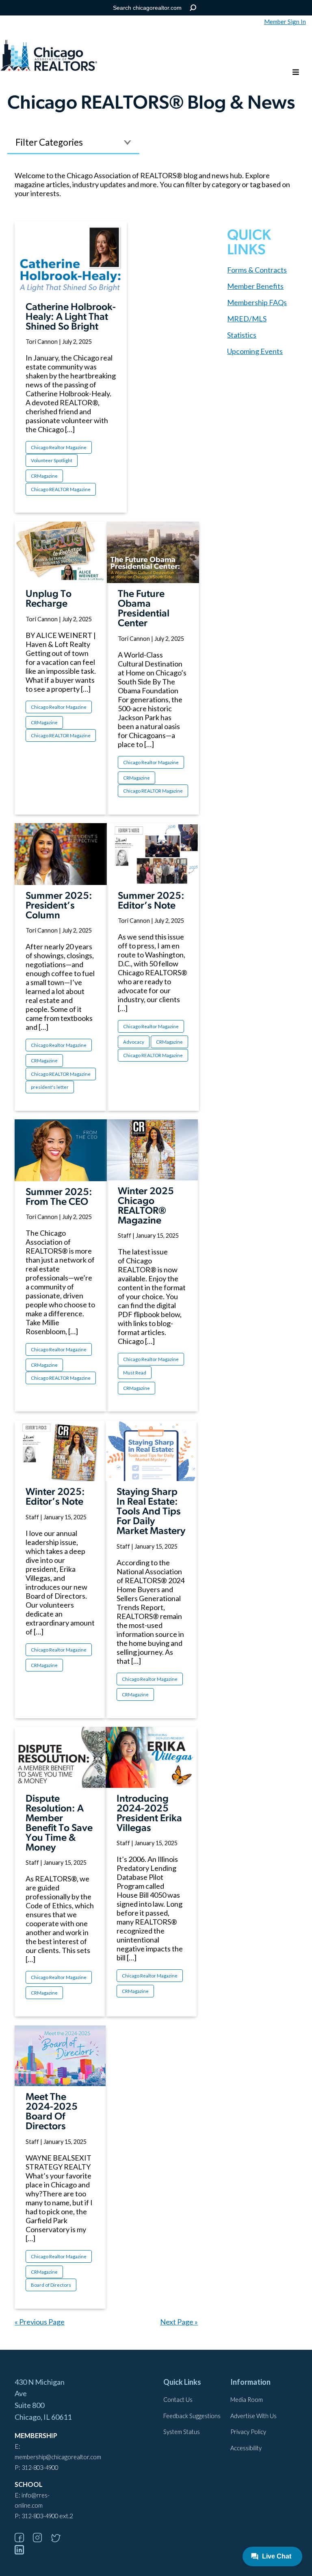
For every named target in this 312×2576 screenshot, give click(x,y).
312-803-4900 (40, 2468)
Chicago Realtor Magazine (59, 447)
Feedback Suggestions (192, 2416)
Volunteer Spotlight (52, 460)
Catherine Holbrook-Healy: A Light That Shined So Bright (71, 317)
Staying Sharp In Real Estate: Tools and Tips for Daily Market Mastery (151, 1512)
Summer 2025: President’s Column (59, 906)
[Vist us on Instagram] (41, 2540)
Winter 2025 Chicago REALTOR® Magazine (146, 1206)
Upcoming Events (255, 351)
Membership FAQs (257, 302)
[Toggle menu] (296, 73)
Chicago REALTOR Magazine (61, 489)
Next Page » (179, 2322)
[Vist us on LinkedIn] (23, 2552)
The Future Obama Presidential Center (144, 609)
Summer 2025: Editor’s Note (151, 901)
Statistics (242, 335)
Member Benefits (255, 286)
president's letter (50, 1087)
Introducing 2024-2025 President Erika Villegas (149, 1814)
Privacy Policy (248, 2432)
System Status (182, 2432)
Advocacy (134, 1042)
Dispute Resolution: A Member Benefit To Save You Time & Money (59, 1824)
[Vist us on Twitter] (60, 2540)
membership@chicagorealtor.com (58, 2457)
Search (193, 8)
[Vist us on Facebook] (23, 2540)
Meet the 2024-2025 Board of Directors (52, 2112)
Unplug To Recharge (49, 599)
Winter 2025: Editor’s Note (55, 1497)
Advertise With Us (253, 2416)
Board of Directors (51, 2285)
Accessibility (246, 2448)
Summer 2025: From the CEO (59, 1197)
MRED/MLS (247, 319)
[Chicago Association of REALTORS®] (49, 57)
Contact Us (178, 2400)
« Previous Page (40, 2322)
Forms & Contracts (257, 270)
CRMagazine (44, 476)
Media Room (247, 2400)
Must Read (135, 1373)
